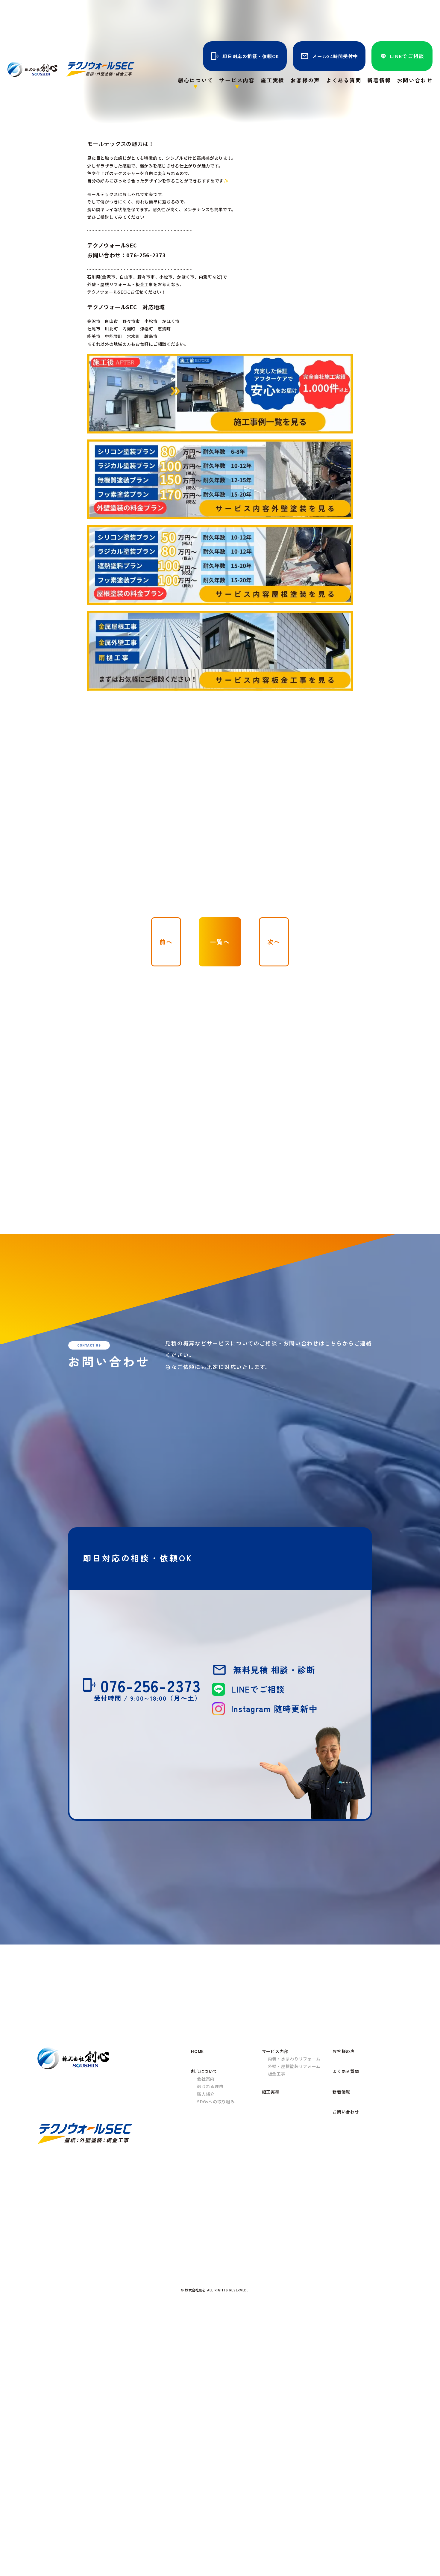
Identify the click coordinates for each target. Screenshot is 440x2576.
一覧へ (220, 942)
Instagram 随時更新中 (274, 1708)
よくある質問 (344, 80)
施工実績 (273, 80)
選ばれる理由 (210, 2086)
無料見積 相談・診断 (274, 1670)
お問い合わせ (415, 80)
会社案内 (206, 2079)
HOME (197, 2051)
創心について (204, 2071)
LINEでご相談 (407, 56)
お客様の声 (305, 80)
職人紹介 (206, 2094)
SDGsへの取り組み (216, 2101)
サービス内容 (275, 2051)
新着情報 (379, 80)
